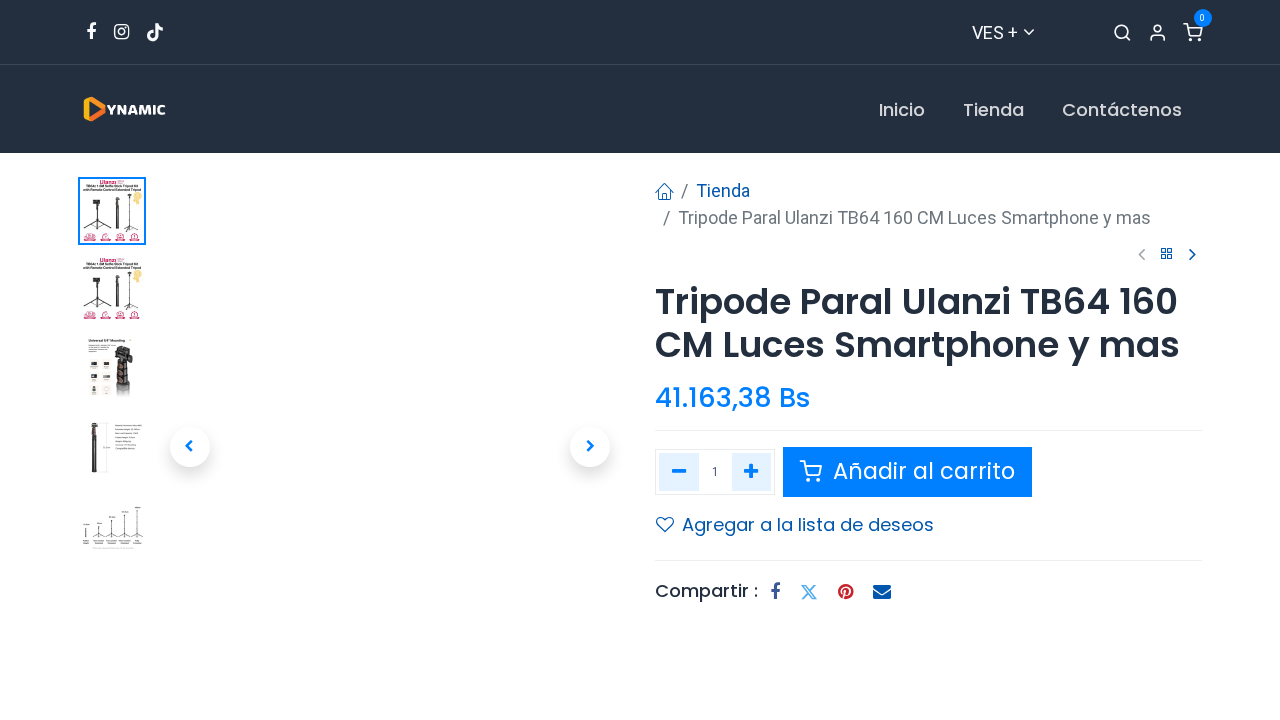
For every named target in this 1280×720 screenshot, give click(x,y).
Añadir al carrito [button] (921, 471)
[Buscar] (1122, 32)
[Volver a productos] (1167, 254)
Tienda (723, 190)
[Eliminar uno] (679, 472)
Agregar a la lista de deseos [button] (808, 524)
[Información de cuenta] (1157, 32)
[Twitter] (809, 592)
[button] (189, 447)
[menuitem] (902, 109)
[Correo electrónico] (882, 592)
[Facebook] (775, 592)
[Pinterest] (845, 592)
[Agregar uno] (752, 472)
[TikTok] (155, 32)
